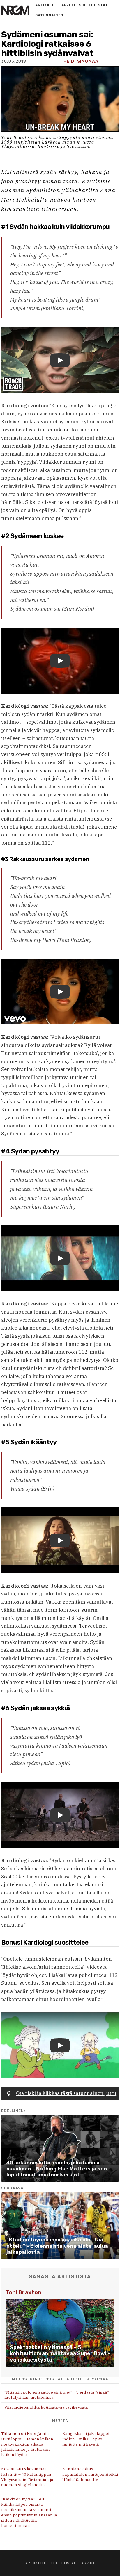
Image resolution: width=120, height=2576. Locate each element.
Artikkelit (47, 5)
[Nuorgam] (15, 10)
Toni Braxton (23, 2292)
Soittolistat (93, 5)
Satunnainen (49, 15)
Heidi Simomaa (81, 61)
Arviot (69, 5)
